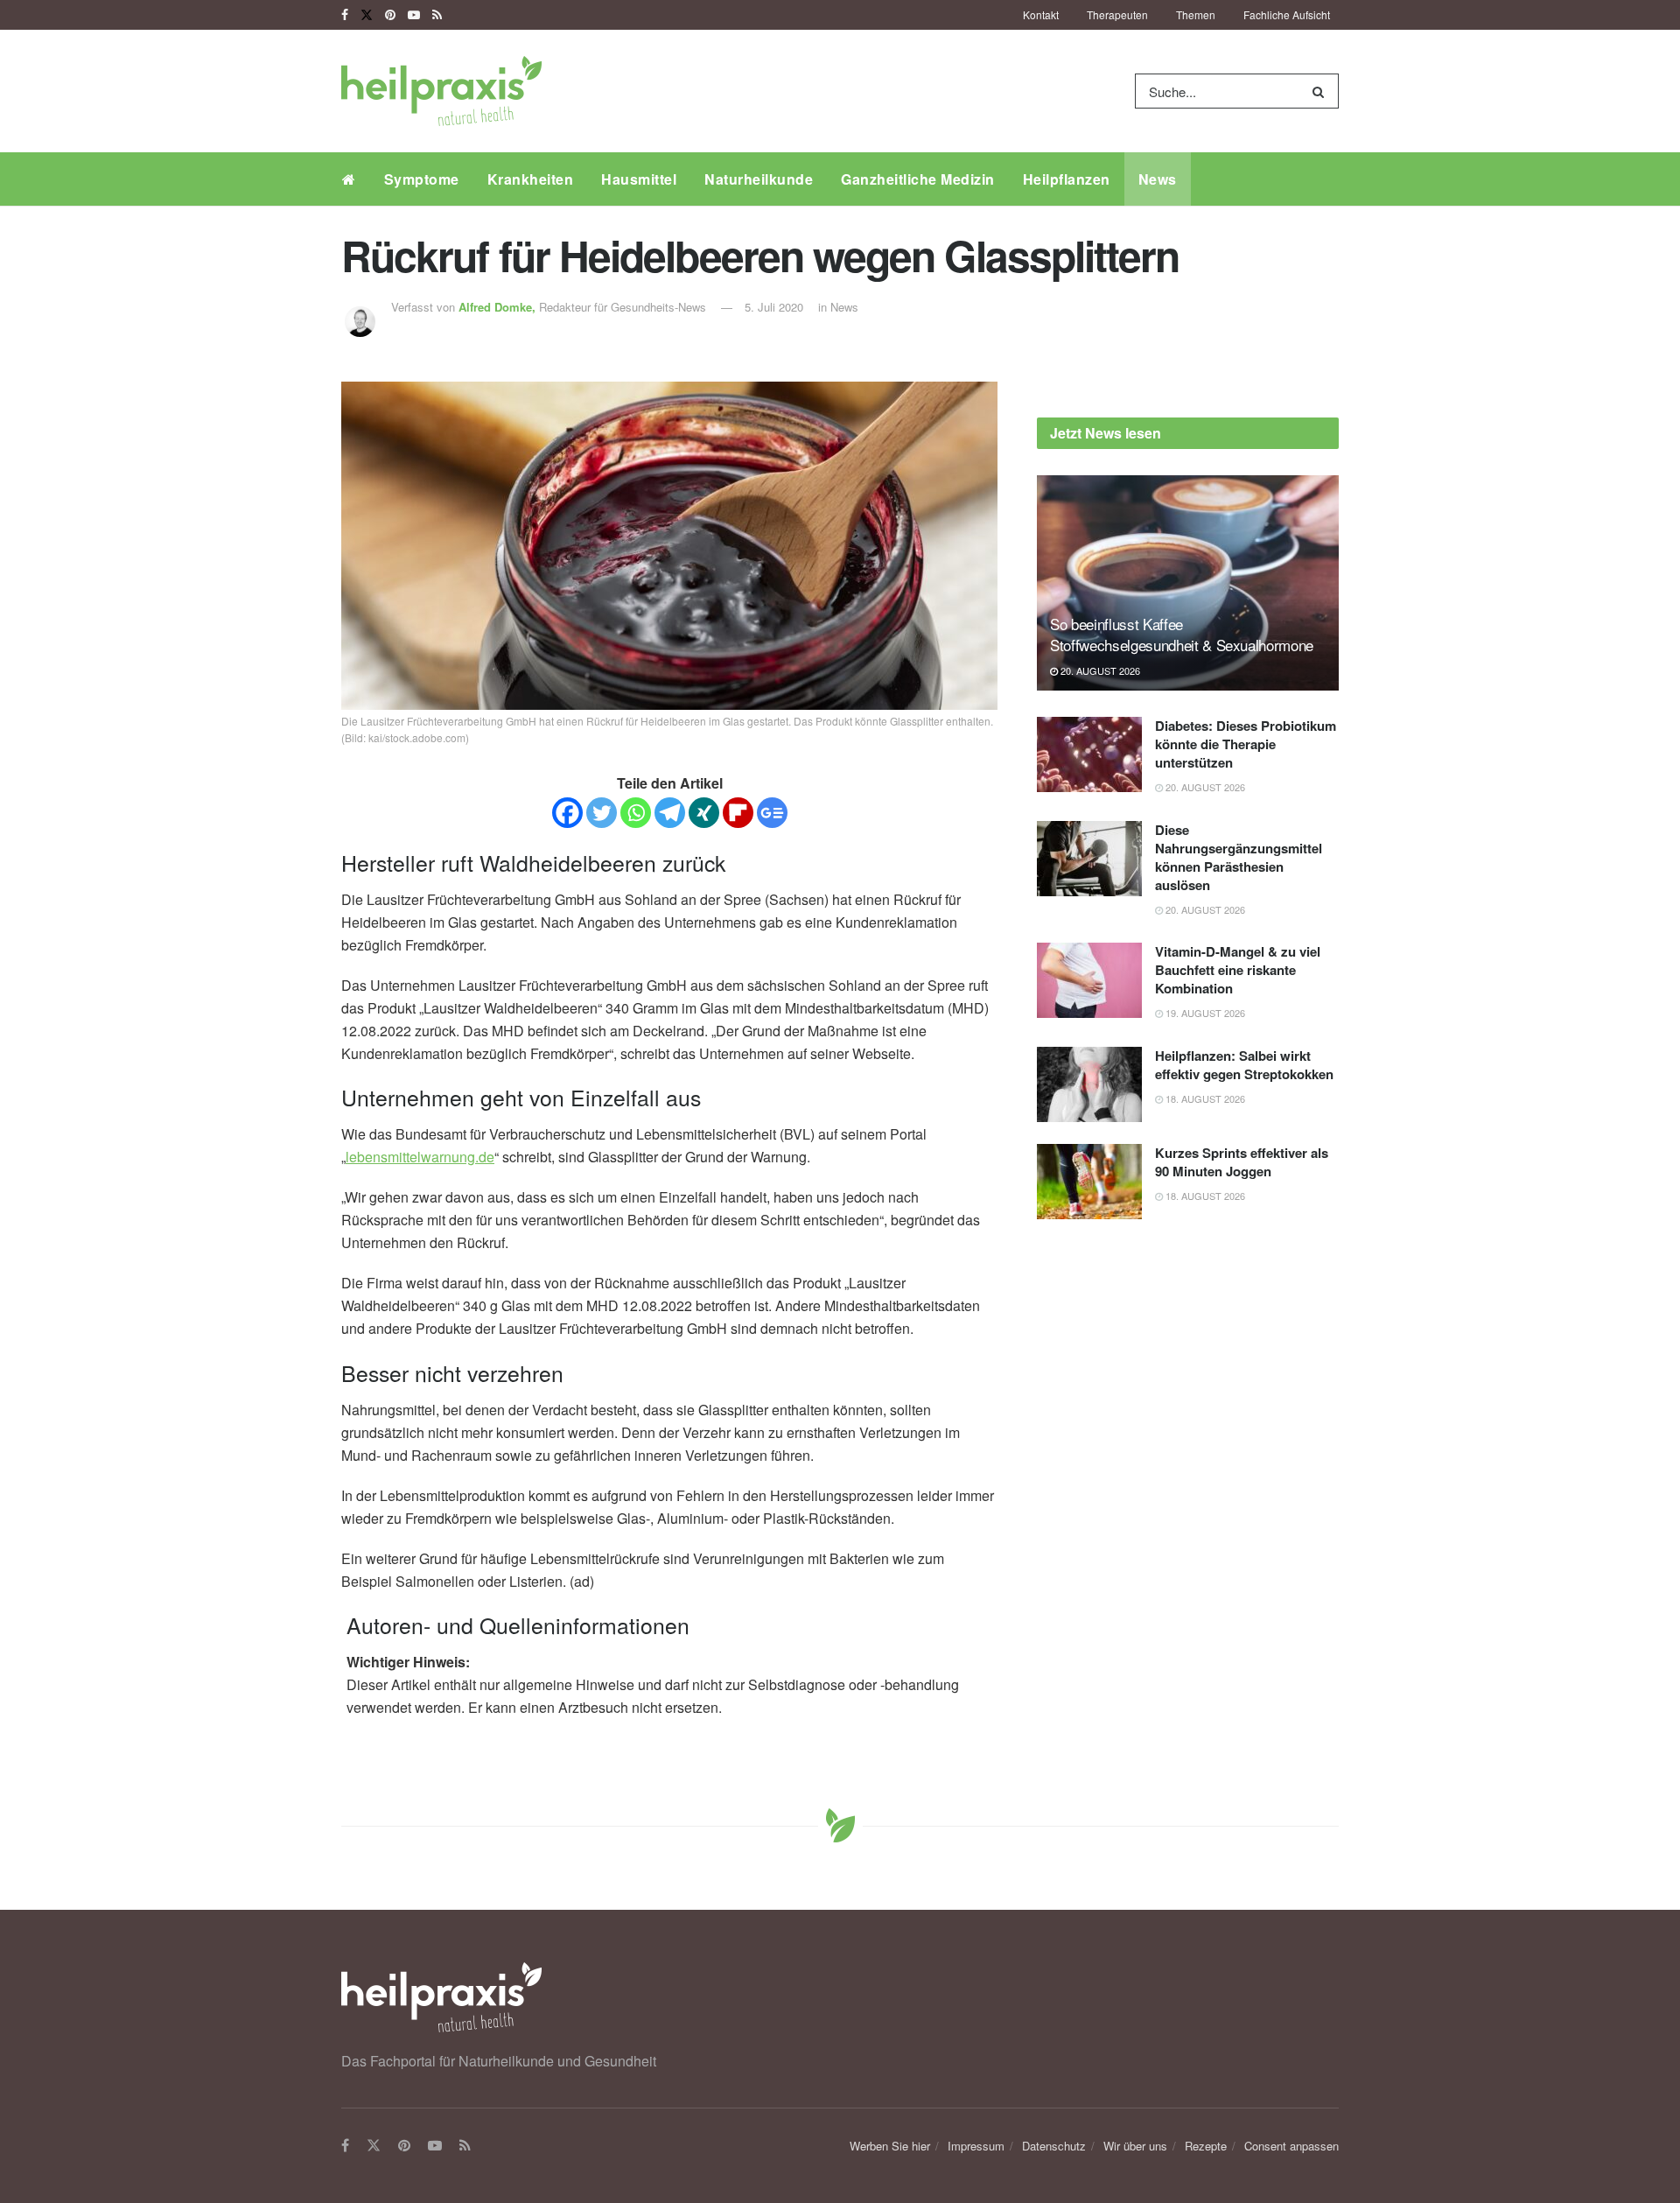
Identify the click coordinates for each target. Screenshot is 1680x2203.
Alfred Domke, (499, 307)
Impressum (976, 2146)
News (1158, 179)
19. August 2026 (1204, 1013)
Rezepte (1206, 2146)
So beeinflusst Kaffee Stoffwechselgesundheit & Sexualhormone (1182, 634)
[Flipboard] (738, 813)
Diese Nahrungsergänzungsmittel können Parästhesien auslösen (1239, 857)
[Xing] (704, 813)
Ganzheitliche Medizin (918, 179)
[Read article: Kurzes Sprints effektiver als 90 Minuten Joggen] (1089, 1182)
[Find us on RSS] (437, 15)
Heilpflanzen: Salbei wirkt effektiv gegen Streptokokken (1244, 1065)
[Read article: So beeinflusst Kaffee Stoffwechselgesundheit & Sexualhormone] (1188, 583)
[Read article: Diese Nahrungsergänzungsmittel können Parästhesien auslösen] (1089, 859)
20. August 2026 (1099, 670)
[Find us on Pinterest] (390, 15)
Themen (1196, 14)
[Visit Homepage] (441, 91)
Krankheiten (531, 179)
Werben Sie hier (890, 2146)
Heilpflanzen (1067, 179)
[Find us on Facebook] (345, 15)
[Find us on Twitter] (367, 15)
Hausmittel (639, 179)
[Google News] (772, 813)
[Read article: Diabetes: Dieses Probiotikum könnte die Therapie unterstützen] (1089, 754)
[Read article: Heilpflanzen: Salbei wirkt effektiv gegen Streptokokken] (1089, 1084)
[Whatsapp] (636, 813)
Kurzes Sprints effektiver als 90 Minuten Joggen (1242, 1162)
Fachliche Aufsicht (1287, 14)
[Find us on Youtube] (414, 15)
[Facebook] (567, 813)
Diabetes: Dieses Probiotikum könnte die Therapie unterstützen (1246, 744)
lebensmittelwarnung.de (420, 1157)
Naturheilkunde (759, 179)
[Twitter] (602, 813)
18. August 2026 (1204, 1098)
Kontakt (1041, 14)
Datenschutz (1054, 2146)
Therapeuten (1117, 14)
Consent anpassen (1291, 2146)
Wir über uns (1135, 2146)
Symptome (422, 179)
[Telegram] (670, 813)
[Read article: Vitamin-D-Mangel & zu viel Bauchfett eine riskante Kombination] (1089, 980)
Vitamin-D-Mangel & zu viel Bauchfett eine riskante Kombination (1238, 970)
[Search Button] (1322, 91)
